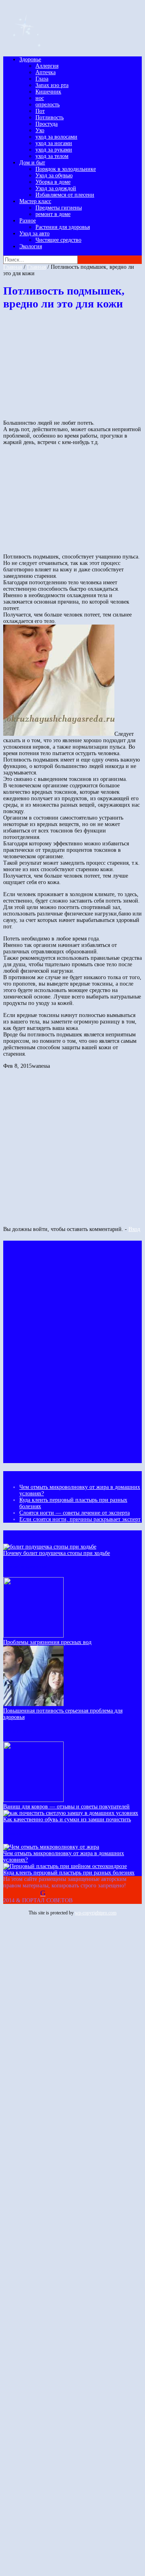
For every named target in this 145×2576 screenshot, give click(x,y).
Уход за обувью (54, 175)
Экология (31, 246)
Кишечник (48, 92)
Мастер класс (35, 201)
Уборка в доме (53, 182)
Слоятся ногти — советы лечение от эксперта (75, 1513)
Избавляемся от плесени (65, 195)
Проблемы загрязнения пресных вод (47, 1642)
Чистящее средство (58, 240)
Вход (134, 1229)
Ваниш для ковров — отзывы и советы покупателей (66, 1807)
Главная (13, 267)
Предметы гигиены (59, 208)
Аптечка (46, 72)
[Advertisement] (64, 368)
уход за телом (52, 156)
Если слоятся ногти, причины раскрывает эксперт (80, 1519)
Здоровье (30, 59)
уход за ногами (54, 143)
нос (40, 98)
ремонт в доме (53, 214)
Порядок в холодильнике (66, 169)
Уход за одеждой (56, 188)
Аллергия (47, 66)
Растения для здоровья (63, 227)
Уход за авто (34, 234)
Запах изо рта (52, 85)
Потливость (50, 117)
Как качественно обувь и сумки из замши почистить (67, 1819)
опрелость (48, 105)
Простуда (47, 124)
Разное (28, 221)
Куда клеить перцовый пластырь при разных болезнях (69, 1873)
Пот (40, 111)
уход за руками (54, 150)
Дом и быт (32, 163)
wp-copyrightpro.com (96, 1913)
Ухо (40, 130)
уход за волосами (56, 137)
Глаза (42, 79)
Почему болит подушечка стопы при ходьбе (57, 1553)
